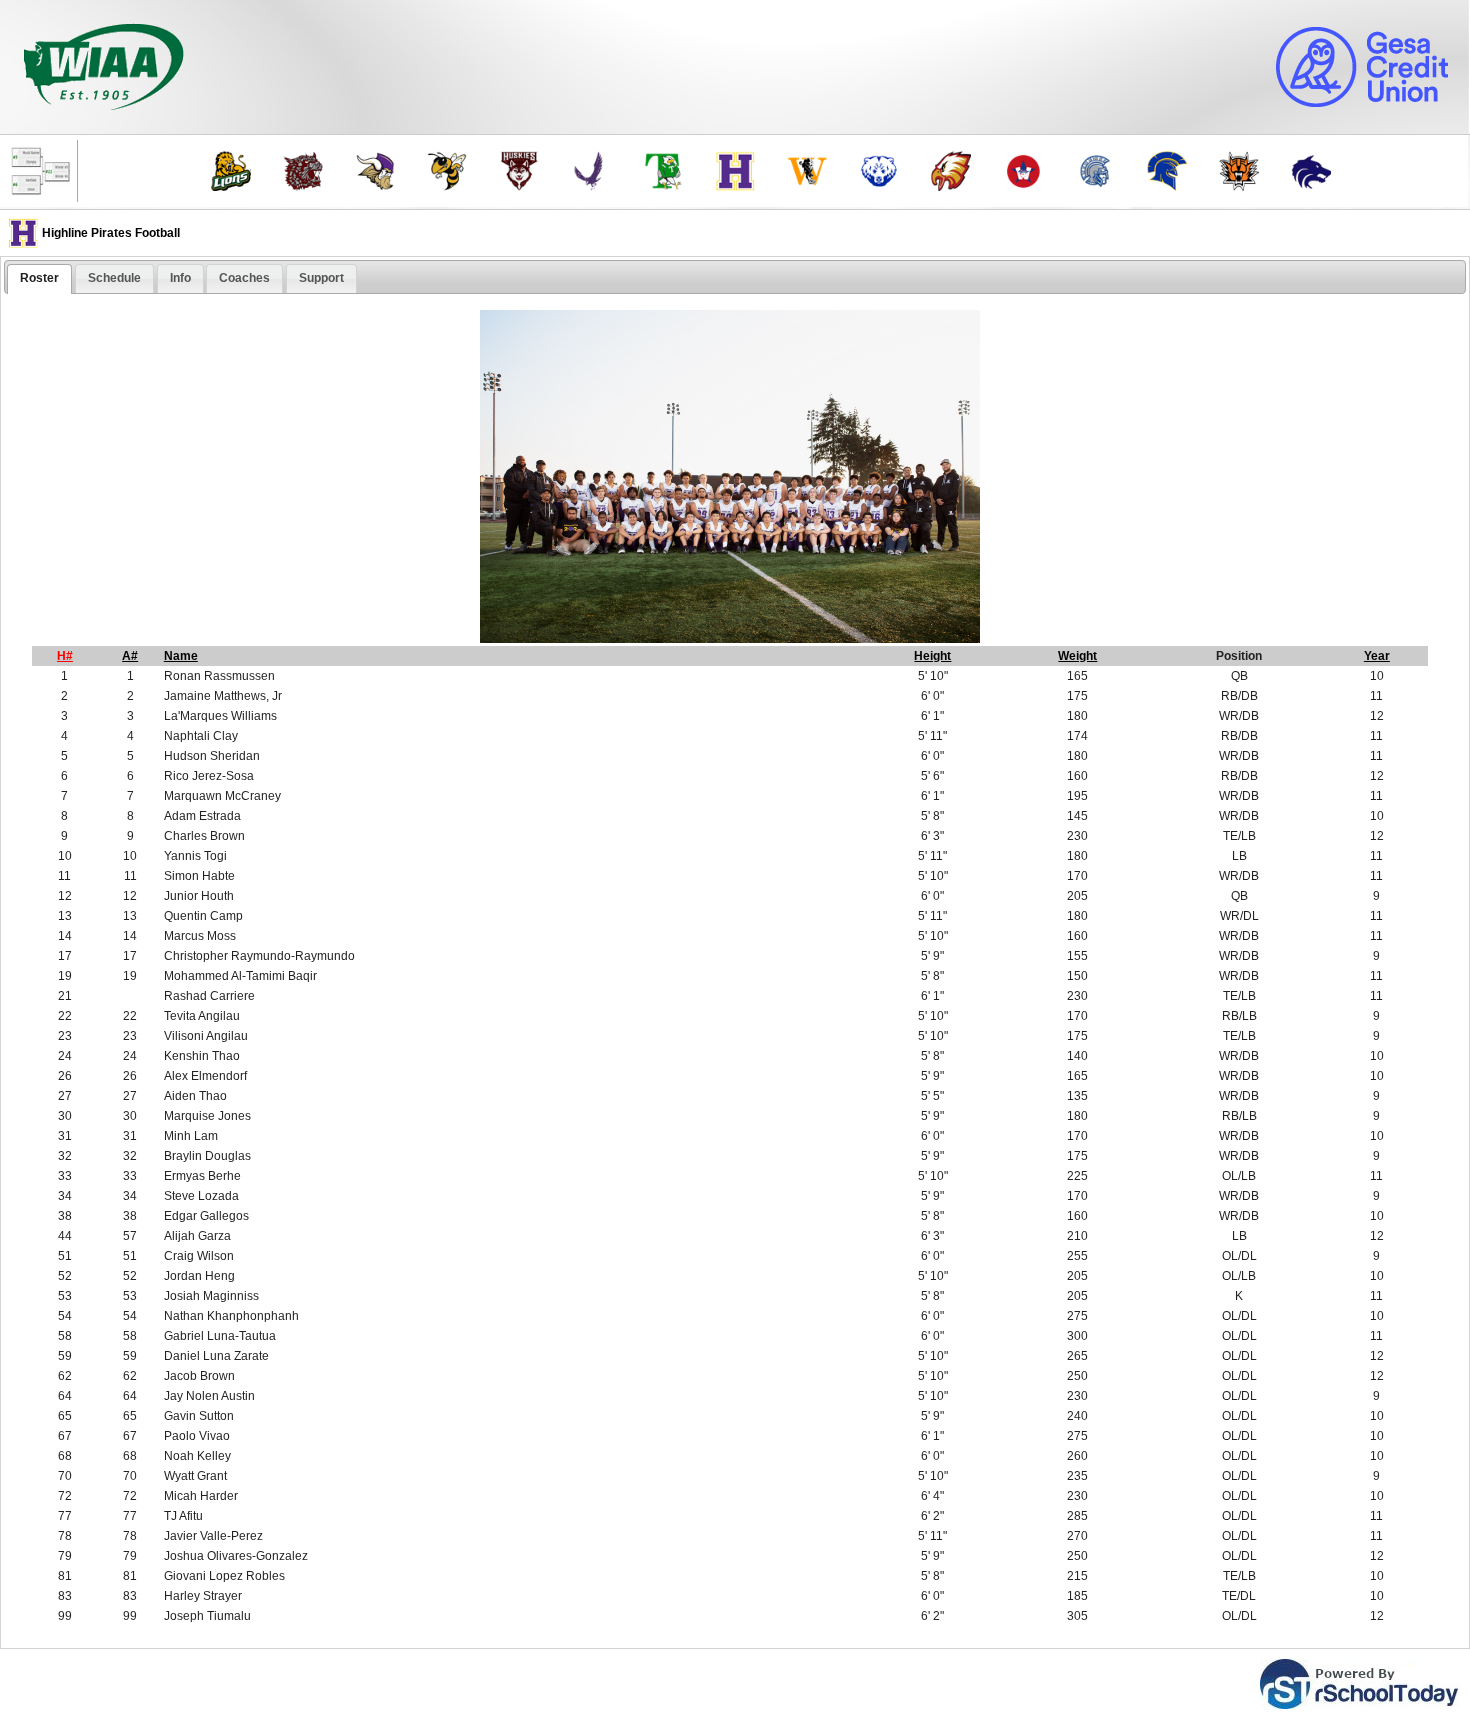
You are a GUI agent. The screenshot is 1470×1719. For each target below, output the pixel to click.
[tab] (39, 279)
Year (1377, 656)
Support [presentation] (321, 278)
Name (181, 656)
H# (65, 656)
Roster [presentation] (39, 278)
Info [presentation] (180, 278)
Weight (1077, 656)
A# (130, 656)
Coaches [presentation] (244, 278)
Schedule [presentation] (114, 278)
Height (932, 656)
